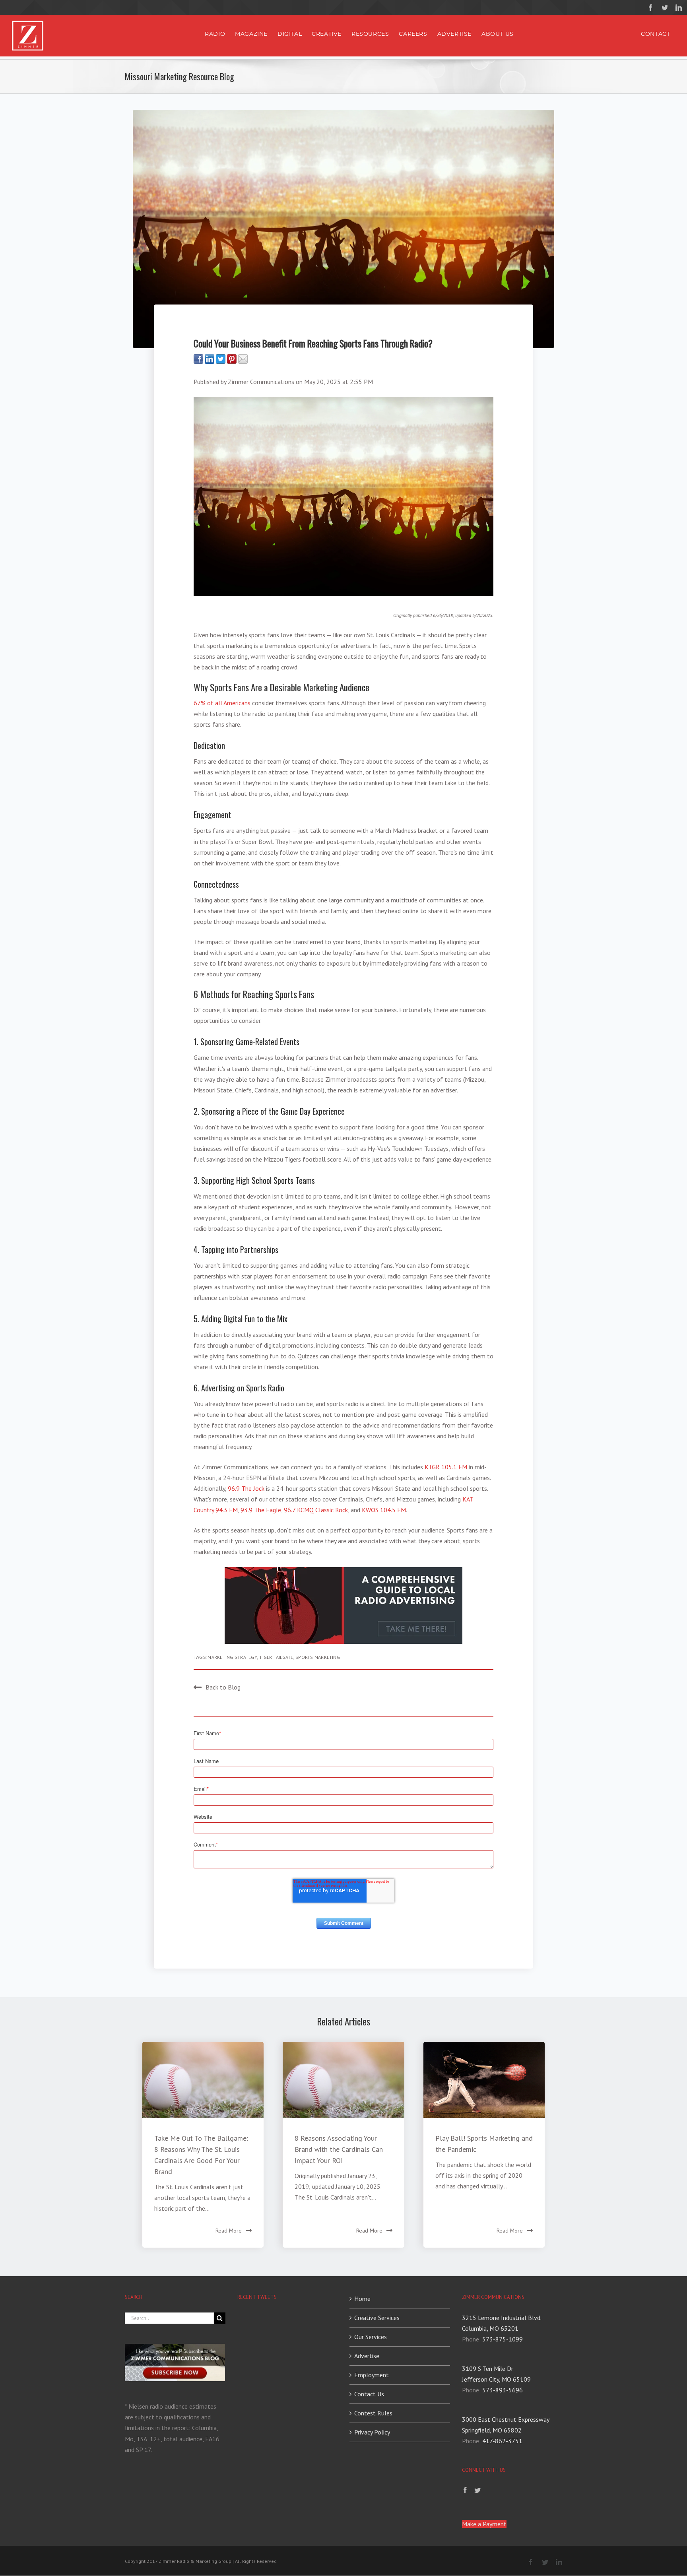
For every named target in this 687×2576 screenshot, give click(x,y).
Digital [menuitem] (290, 34)
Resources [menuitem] (370, 34)
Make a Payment (484, 2524)
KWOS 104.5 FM (384, 1510)
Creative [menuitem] (327, 34)
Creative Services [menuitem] (377, 2318)
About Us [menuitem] (498, 34)
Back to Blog (223, 1687)
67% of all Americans (222, 703)
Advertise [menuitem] (454, 34)
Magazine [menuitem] (251, 34)
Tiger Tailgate (276, 1657)
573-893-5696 (503, 2390)
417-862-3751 (502, 2441)
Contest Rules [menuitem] (373, 2413)
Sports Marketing (318, 1657)
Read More (229, 2231)
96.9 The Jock (246, 1488)
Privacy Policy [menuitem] (372, 2432)
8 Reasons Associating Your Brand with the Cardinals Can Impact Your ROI (339, 2149)
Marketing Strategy (232, 1657)
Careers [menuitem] (413, 34)
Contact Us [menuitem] (369, 2394)
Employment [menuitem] (372, 2375)
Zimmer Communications (261, 382)
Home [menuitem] (362, 2299)
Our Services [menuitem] (371, 2337)
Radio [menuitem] (215, 34)
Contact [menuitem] (655, 34)
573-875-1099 (503, 2339)
